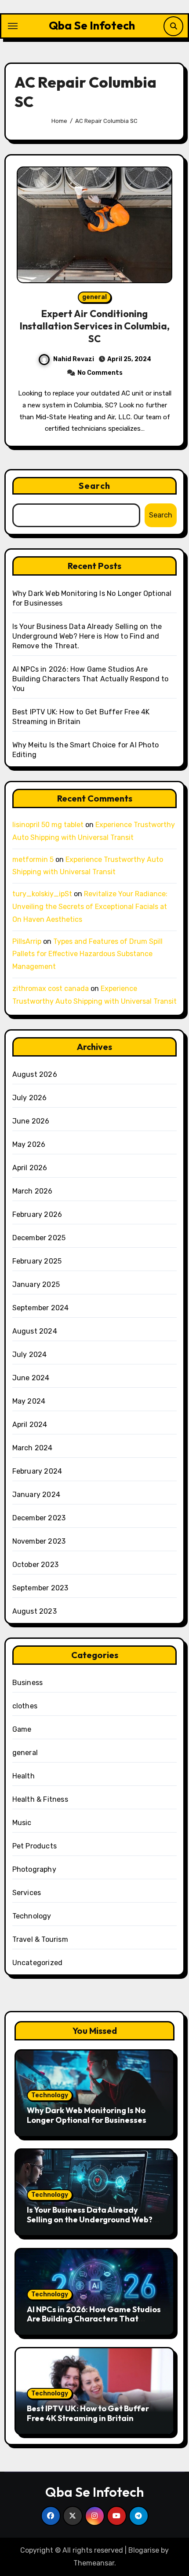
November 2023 (39, 1541)
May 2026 (29, 1144)
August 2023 (35, 1611)
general (94, 297)
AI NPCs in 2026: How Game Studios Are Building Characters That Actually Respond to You (91, 679)
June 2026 (31, 1121)
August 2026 (35, 1074)
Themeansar (94, 2563)
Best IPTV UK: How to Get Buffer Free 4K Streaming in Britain (88, 2413)
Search (94, 486)
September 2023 (40, 1588)
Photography (34, 1869)
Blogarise (144, 2550)
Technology (32, 1916)
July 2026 (30, 1098)
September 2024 (41, 1308)
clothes (25, 1706)
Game (22, 1729)
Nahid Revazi (74, 359)
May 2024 (29, 1401)
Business (28, 1683)
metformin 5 (33, 859)
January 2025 (36, 1284)
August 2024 (35, 1331)
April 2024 (30, 1425)
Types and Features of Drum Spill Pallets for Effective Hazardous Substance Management (87, 954)
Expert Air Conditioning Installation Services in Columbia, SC (95, 326)
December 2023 (39, 1518)
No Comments (100, 373)
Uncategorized (38, 1963)
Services (27, 1893)
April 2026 (30, 1168)
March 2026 (33, 1191)
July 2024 (30, 1355)
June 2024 (31, 1378)
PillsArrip (27, 941)
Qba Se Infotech (92, 25)
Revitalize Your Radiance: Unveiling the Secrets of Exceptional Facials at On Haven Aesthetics (90, 907)
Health (24, 1776)
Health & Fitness (40, 1799)
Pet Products (35, 1846)
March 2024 (33, 1448)
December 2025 (39, 1238)
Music (22, 1823)
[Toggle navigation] (13, 26)
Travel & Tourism (40, 1939)
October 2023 (35, 1565)
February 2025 (37, 1261)
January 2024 (36, 1495)
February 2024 (37, 1471)
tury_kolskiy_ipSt (42, 894)
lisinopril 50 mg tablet (48, 825)
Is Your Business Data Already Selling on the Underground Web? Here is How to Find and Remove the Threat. (87, 636)
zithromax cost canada (51, 989)
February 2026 (37, 1214)
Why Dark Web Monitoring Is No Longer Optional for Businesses (87, 2115)
